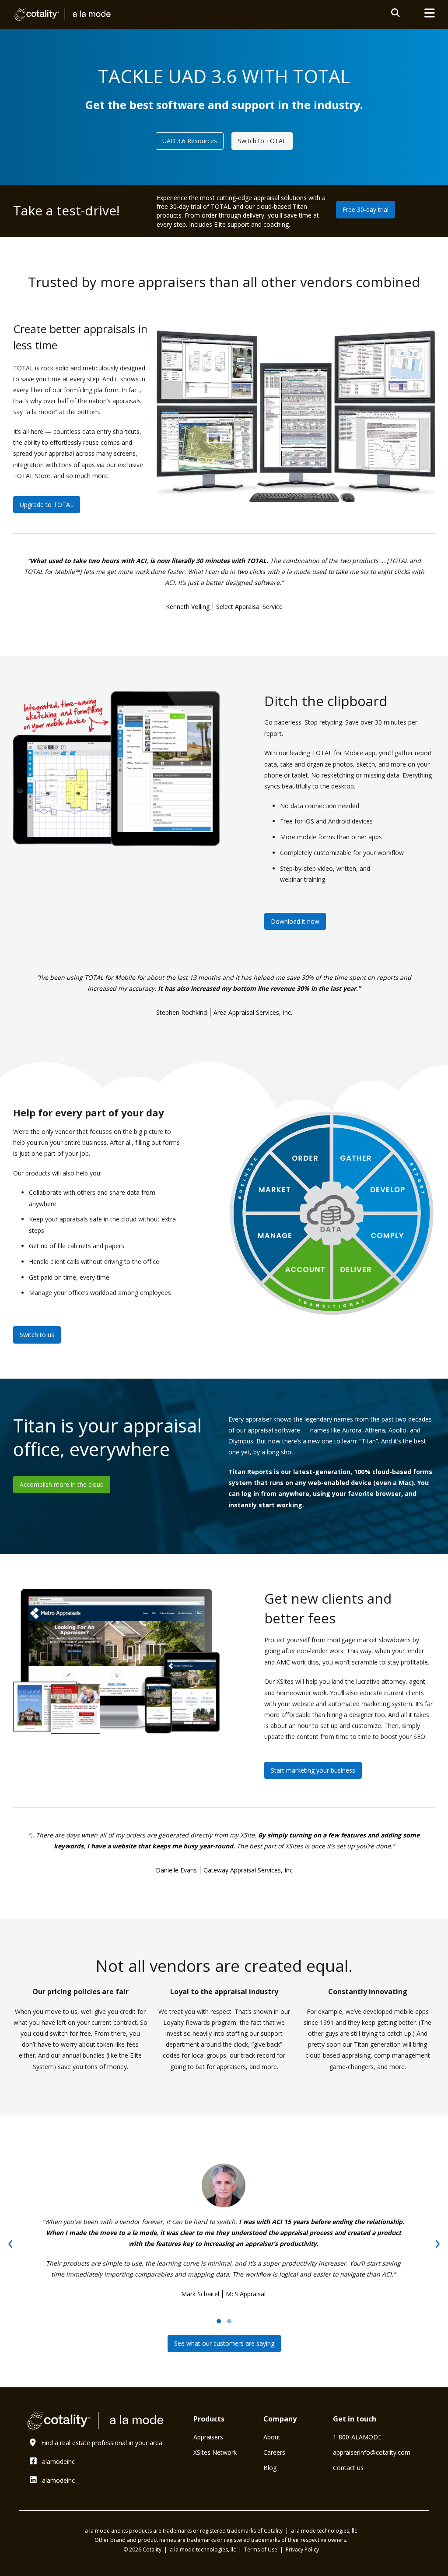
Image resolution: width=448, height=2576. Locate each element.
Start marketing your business (313, 1770)
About (272, 2437)
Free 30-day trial (366, 209)
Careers (274, 2452)
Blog (270, 2468)
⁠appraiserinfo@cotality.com (372, 2452)
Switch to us (37, 1335)
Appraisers (208, 2437)
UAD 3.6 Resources (190, 141)
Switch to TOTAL (262, 141)
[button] (219, 2321)
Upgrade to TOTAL (47, 505)
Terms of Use (261, 2550)
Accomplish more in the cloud (62, 1484)
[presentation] (10, 2242)
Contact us (348, 2468)
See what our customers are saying (224, 2343)
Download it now (295, 921)
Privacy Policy (302, 2550)
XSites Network (215, 2452)
